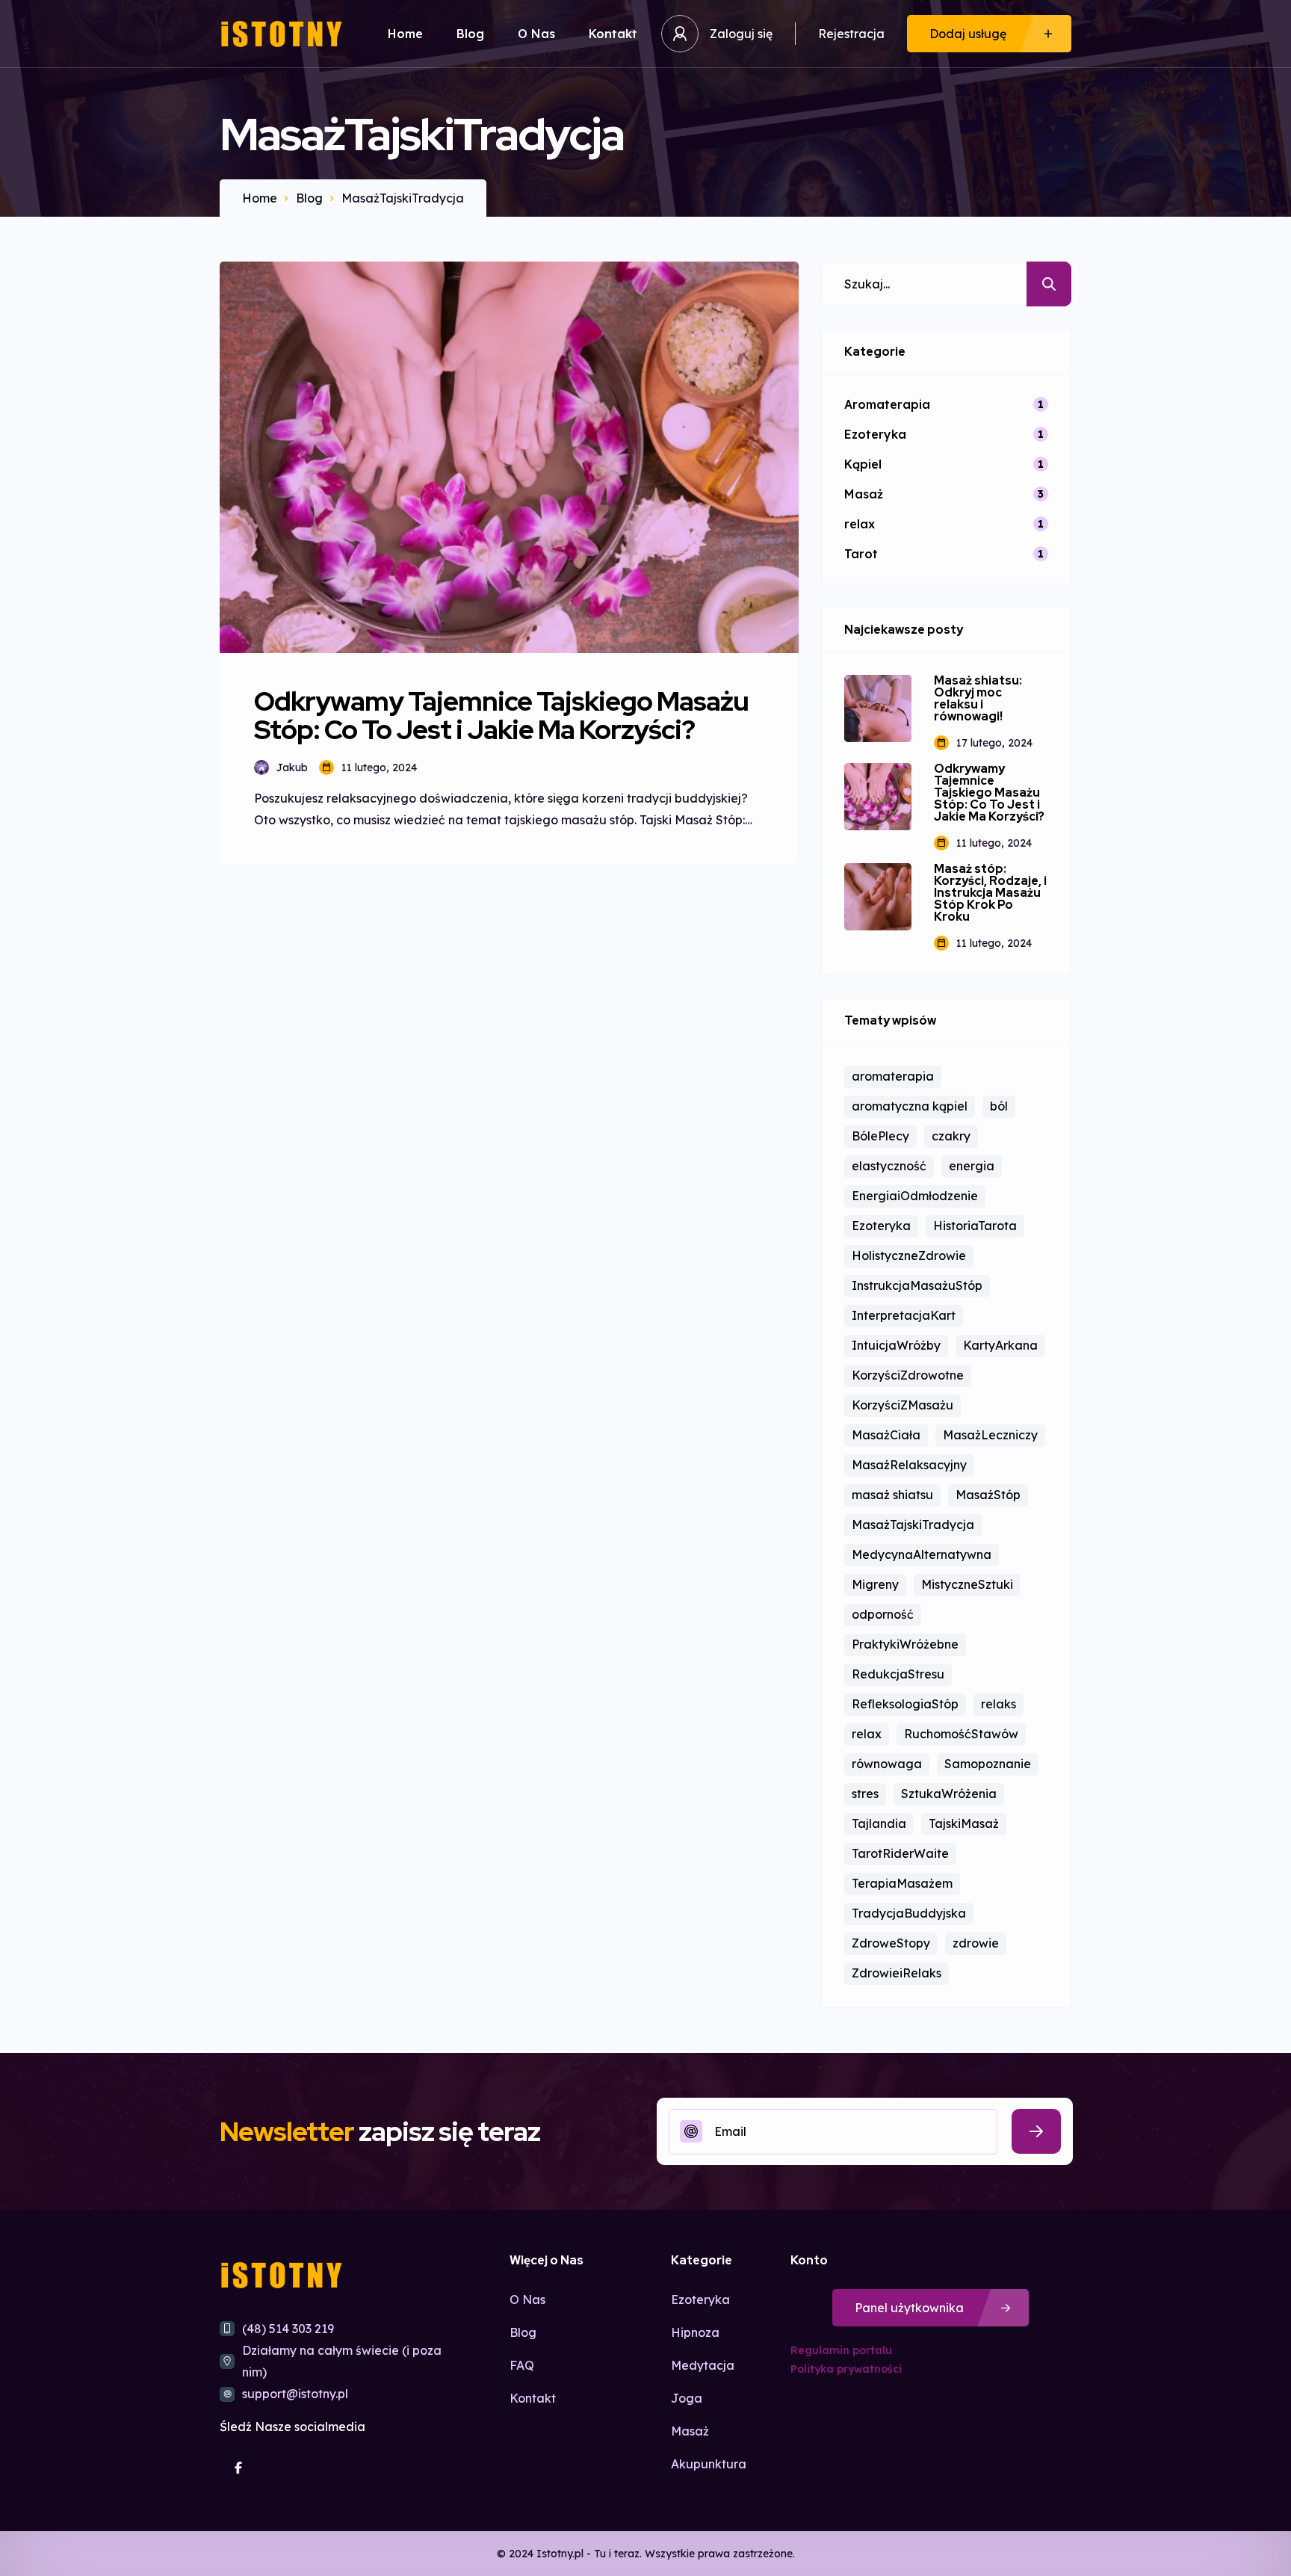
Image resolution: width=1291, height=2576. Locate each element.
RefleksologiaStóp (905, 1704)
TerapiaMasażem (902, 1883)
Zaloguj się (741, 34)
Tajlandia (879, 1823)
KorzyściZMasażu (903, 1405)
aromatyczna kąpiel (910, 1106)
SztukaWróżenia (949, 1794)
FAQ (522, 2365)
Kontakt (613, 34)
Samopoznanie (988, 1764)
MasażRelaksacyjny (909, 1465)
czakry (951, 1136)
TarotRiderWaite (900, 1853)
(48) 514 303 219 (288, 2329)
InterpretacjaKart (904, 1315)
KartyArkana (1000, 1345)
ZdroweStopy (891, 1943)
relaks (999, 1704)
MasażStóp (988, 1495)
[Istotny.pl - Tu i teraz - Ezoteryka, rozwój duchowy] (281, 34)
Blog (470, 34)
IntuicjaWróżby (896, 1345)
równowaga (887, 1764)
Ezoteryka (881, 1226)
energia (972, 1166)
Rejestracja (851, 34)
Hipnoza (695, 2332)
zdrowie (976, 1943)
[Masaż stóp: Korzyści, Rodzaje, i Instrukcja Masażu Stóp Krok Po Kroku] (878, 897)
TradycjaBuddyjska (909, 1913)
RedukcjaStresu (898, 1674)
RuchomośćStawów (961, 1734)
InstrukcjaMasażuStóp (917, 1285)
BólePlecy (880, 1136)
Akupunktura (709, 2464)
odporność (883, 1614)
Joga (687, 2398)
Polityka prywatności (846, 2369)
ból (999, 1106)
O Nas (536, 34)
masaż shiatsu (892, 1495)
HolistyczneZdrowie (909, 1255)
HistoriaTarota (975, 1226)
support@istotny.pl (295, 2394)
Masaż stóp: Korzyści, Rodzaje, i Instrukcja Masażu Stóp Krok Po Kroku (990, 893)
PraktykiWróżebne (905, 1644)
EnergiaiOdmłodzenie (915, 1196)
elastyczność (889, 1166)
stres (865, 1794)
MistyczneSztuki (967, 1584)
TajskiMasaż (964, 1823)
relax (867, 1734)
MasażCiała (886, 1435)
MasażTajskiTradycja (913, 1525)
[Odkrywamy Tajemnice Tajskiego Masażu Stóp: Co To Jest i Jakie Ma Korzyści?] (878, 797)
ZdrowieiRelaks (897, 1973)
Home (405, 34)
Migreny (875, 1584)
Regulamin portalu (841, 2350)
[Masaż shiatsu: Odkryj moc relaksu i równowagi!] (878, 708)
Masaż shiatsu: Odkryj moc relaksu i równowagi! (978, 699)
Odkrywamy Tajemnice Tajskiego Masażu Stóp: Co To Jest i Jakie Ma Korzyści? (989, 793)
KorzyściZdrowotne (908, 1375)
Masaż (690, 2431)
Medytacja (703, 2365)
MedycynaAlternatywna (922, 1554)
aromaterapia (893, 1076)
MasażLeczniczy (990, 1435)
